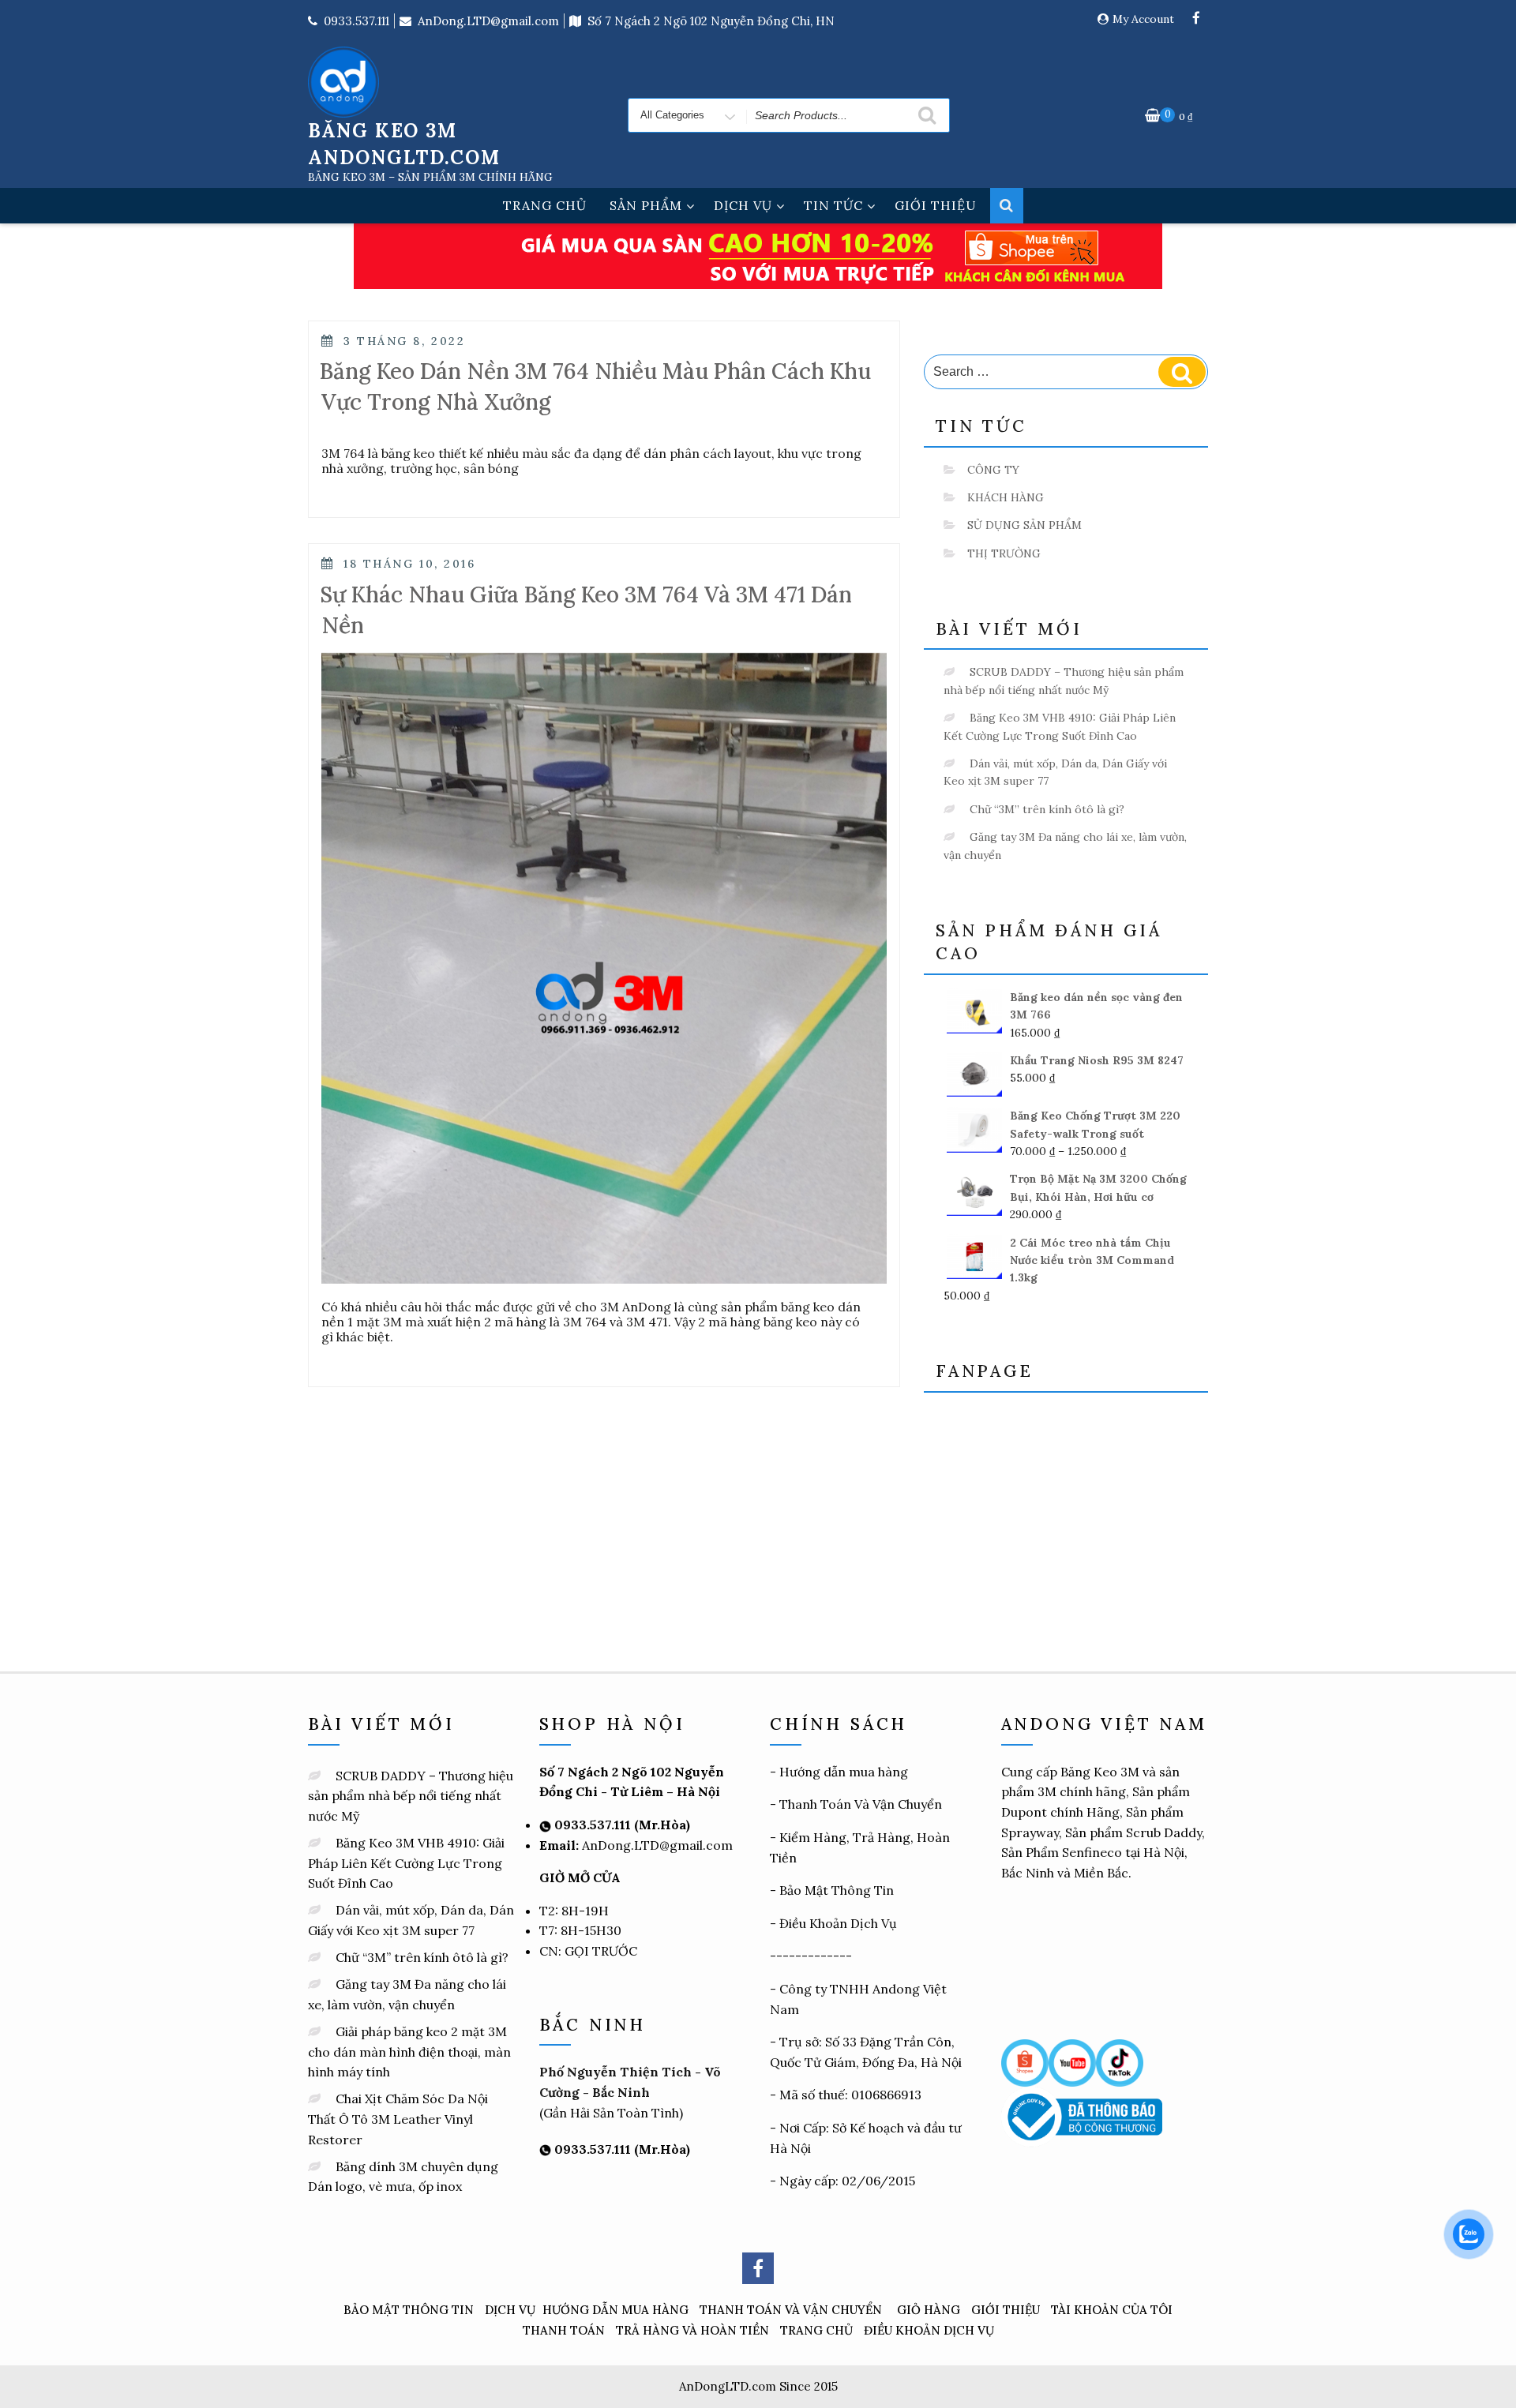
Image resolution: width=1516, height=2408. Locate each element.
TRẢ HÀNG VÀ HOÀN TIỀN (692, 2330)
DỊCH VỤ (743, 205)
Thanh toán (564, 2330)
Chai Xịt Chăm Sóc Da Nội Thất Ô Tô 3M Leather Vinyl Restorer (398, 2119)
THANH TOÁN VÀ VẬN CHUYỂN (791, 2310)
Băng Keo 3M (1100, 1772)
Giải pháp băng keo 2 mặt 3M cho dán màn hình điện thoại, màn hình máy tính (409, 2052)
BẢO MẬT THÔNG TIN (409, 2310)
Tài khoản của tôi (1112, 2310)
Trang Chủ (816, 2330)
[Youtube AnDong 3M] (1072, 2061)
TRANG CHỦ (545, 205)
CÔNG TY (993, 470)
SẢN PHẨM (646, 205)
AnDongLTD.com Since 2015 (758, 2386)
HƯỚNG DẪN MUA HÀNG (615, 2310)
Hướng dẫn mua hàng (844, 1772)
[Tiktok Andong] (1120, 2061)
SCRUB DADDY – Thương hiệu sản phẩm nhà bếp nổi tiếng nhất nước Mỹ (411, 1796)
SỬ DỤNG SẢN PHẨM (1024, 525)
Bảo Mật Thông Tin (837, 1890)
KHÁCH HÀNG (1006, 497)
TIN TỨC (833, 205)
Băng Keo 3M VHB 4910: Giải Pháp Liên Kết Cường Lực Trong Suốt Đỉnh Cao (406, 1863)
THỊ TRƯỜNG (1004, 553)
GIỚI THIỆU (936, 205)
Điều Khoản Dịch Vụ (838, 1923)
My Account (1143, 19)
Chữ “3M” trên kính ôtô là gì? (1047, 809)
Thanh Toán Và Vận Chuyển (861, 1804)
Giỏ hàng (929, 2310)
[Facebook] (1196, 19)
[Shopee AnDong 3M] (1025, 2061)
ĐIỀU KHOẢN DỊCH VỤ (929, 2330)
